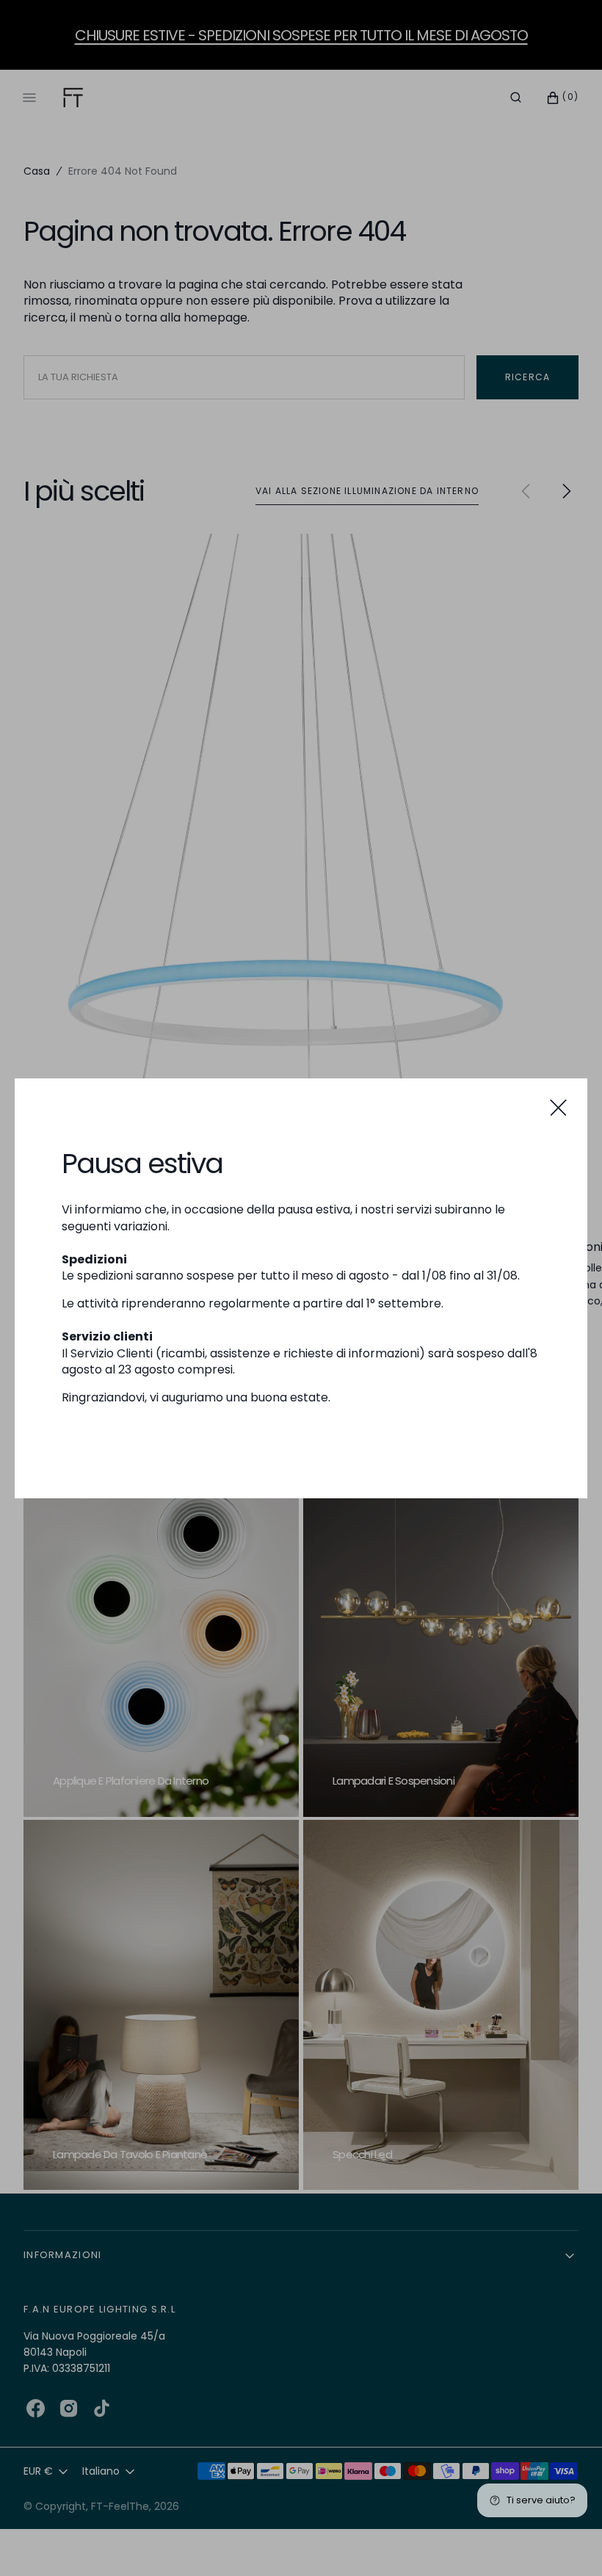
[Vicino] (558, 1107)
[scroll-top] (568, 2542)
